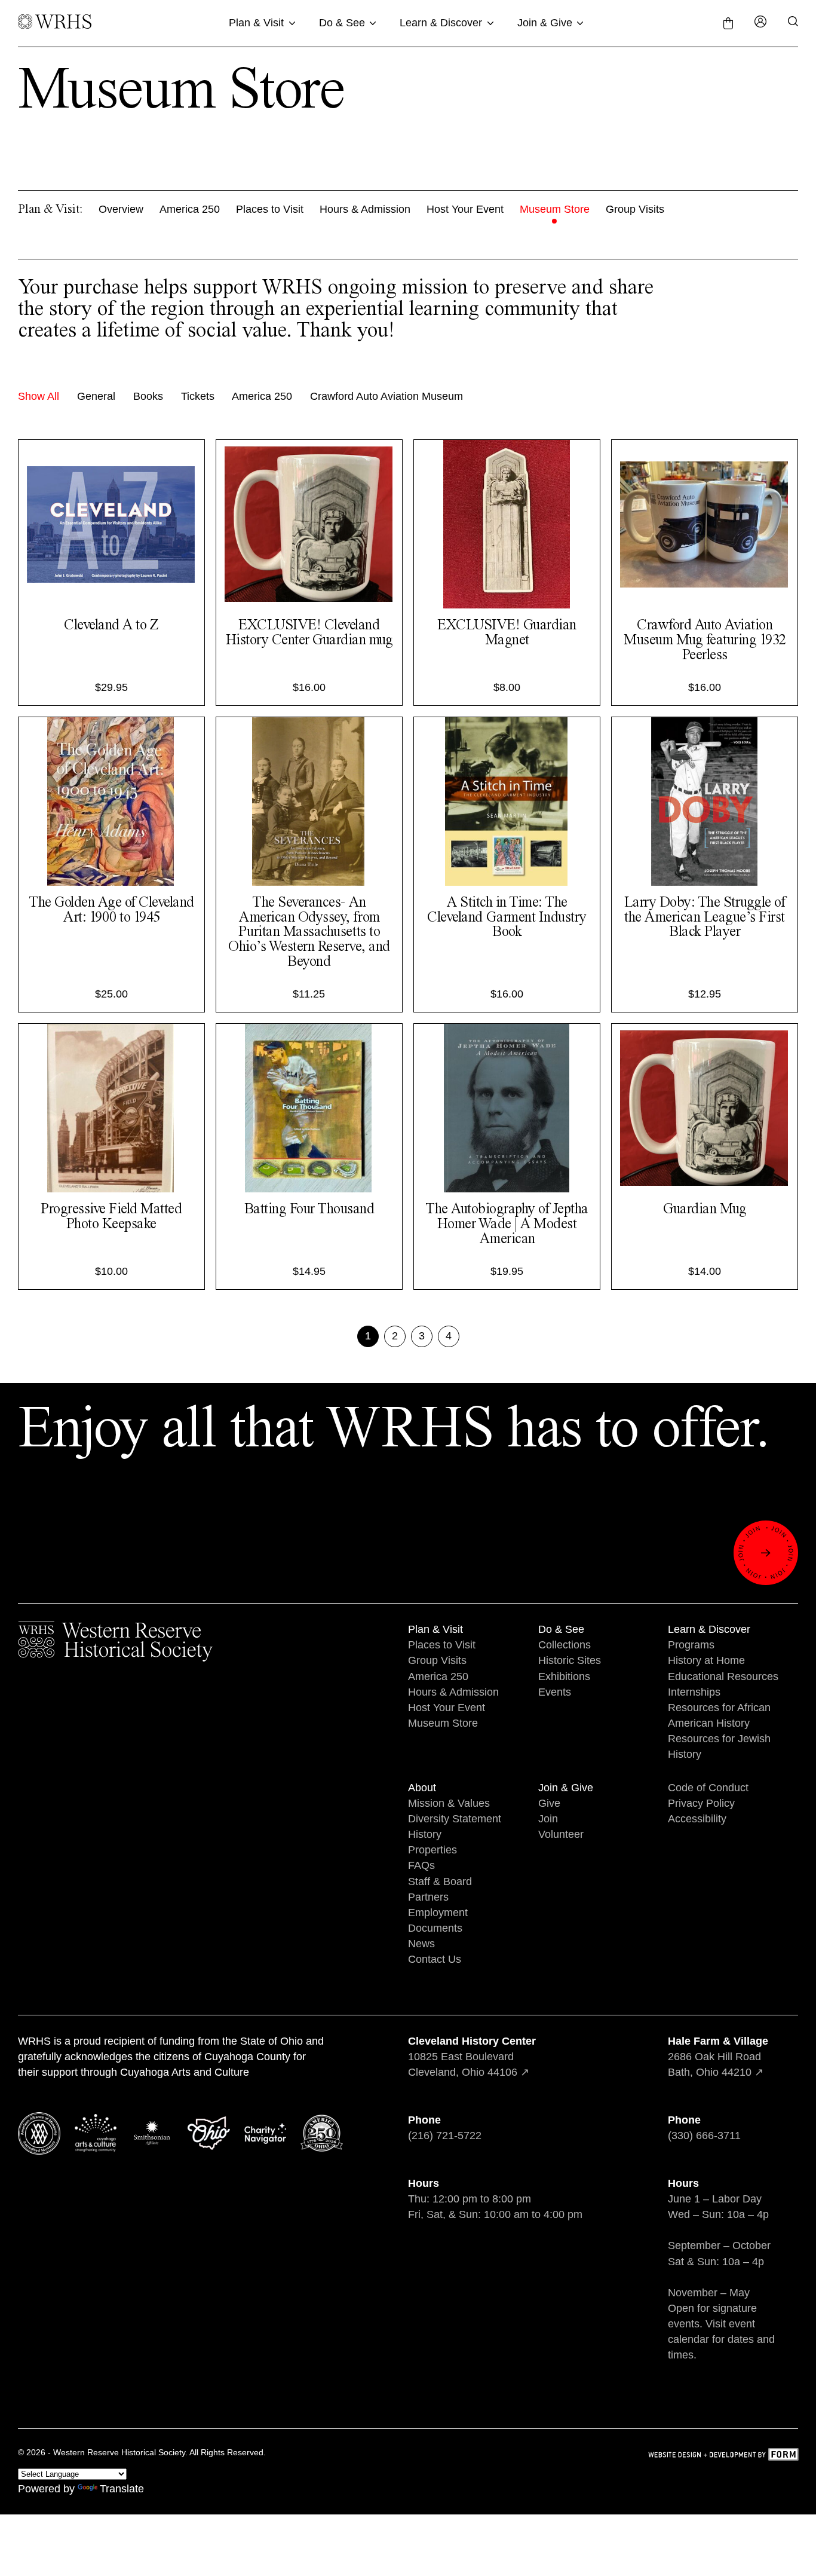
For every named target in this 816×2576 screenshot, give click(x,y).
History (425, 1834)
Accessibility (697, 1819)
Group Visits (635, 209)
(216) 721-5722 (445, 2136)
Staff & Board (440, 1881)
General (96, 396)
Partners (428, 1897)
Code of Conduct (708, 1788)
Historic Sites (570, 1660)
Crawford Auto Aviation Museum (386, 396)
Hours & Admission (365, 209)
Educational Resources (723, 1676)
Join (548, 1819)
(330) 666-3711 (704, 2136)
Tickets (198, 396)
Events (555, 1692)
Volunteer (561, 1834)
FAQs (421, 1865)
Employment (438, 1913)
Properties (432, 1850)
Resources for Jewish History (719, 1746)
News (421, 1944)
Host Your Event (465, 209)
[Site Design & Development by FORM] (723, 2456)
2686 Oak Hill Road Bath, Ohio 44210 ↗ (718, 2057)
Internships (694, 1692)
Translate (122, 2489)
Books (148, 396)
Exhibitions (564, 1676)
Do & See (342, 23)
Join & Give (545, 23)
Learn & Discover (441, 23)
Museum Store (555, 209)
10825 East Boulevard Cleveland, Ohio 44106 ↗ (472, 2057)
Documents (435, 1928)
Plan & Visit (256, 23)
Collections (565, 1645)
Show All (39, 396)
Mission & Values (449, 1803)
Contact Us (435, 1959)
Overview (121, 209)
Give (549, 1803)
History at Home (706, 1660)
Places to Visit (270, 209)
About (422, 1788)
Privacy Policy (701, 1803)
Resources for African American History (719, 1715)
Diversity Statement (455, 1819)
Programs (691, 1645)
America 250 (190, 209)
